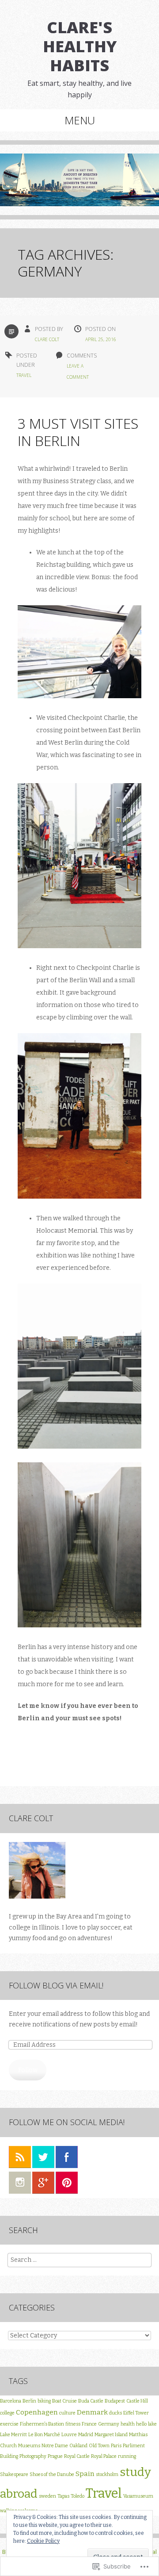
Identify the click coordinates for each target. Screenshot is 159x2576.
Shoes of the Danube (52, 2474)
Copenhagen (37, 2412)
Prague (55, 2456)
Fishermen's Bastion (42, 2424)
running (127, 2456)
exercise (9, 2424)
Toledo (78, 2496)
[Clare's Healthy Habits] (79, 186)
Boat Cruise (64, 2401)
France (89, 2424)
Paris (116, 2446)
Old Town (99, 2446)
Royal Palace (104, 2456)
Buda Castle (91, 2401)
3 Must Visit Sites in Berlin (78, 432)
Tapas (63, 2496)
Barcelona (11, 2401)
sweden (47, 2496)
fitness (73, 2424)
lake (152, 2424)
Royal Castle (77, 2456)
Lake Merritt (13, 2435)
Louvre (69, 2435)
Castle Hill (137, 2401)
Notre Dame (55, 2446)
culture (67, 2413)
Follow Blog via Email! (56, 1985)
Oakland (78, 2446)
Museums (29, 2446)
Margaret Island (111, 2435)
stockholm (107, 2474)
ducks (115, 2413)
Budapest (115, 2401)
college (7, 2413)
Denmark (92, 2412)
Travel (24, 375)
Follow (28, 2070)
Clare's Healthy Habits (80, 46)
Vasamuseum (138, 2496)
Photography (33, 2456)
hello (141, 2424)
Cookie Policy (43, 2541)
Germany (109, 2424)
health (128, 2424)
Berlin (29, 2401)
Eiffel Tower (136, 2413)
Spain (85, 2474)
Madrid (86, 2435)
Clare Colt (47, 339)
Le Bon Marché (44, 2435)
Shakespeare (14, 2474)
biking (44, 2401)
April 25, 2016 (101, 339)
